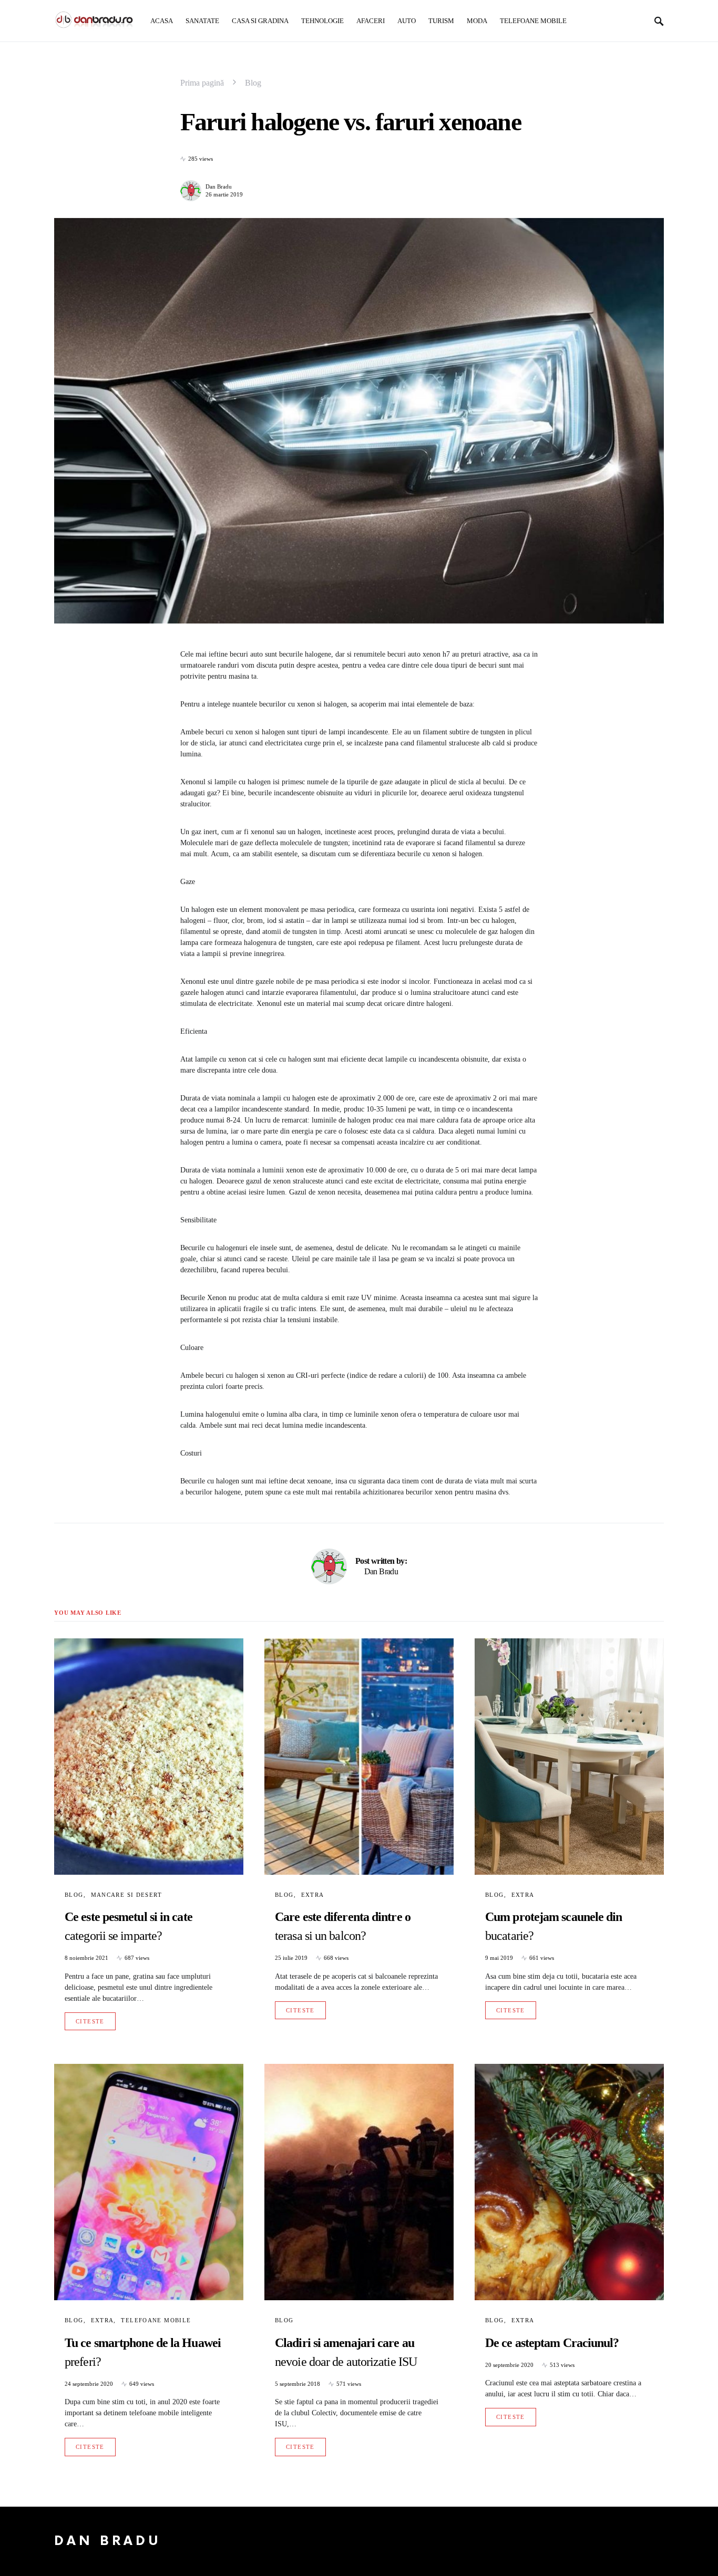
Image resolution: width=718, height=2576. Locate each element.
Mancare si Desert (126, 1895)
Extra (313, 1895)
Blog (253, 83)
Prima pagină (202, 83)
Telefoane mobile (156, 2320)
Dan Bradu (219, 186)
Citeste (90, 2021)
